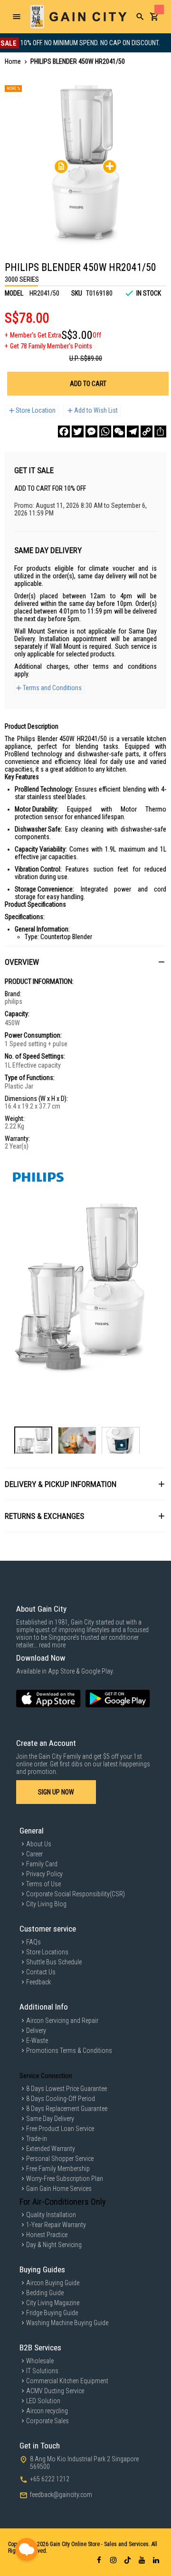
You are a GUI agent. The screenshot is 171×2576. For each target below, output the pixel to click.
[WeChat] (119, 431)
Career (34, 1854)
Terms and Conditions (52, 688)
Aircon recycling (47, 2411)
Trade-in (37, 2139)
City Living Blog (46, 1904)
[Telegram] (133, 431)
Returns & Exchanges (44, 1516)
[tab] (85, 962)
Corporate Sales (47, 2421)
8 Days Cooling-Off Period (61, 2099)
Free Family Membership (58, 2169)
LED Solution (43, 2401)
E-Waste (37, 2041)
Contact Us (41, 1972)
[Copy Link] (147, 431)
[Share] (160, 431)
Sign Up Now (56, 1792)
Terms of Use (43, 1884)
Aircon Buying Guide (53, 2283)
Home (13, 61)
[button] (33, 1442)
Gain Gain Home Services (59, 2189)
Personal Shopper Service (60, 2159)
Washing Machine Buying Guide (67, 2323)
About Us (39, 1844)
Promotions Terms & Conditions (69, 2051)
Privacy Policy (44, 1874)
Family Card (42, 1864)
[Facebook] (64, 431)
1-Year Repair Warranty (56, 2225)
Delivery (36, 2031)
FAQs (33, 1942)
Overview (22, 962)
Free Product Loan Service (60, 2129)
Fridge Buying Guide (52, 2313)
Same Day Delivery (50, 2119)
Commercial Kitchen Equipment (67, 2381)
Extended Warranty (51, 2149)
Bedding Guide (45, 2293)
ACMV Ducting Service (55, 2391)
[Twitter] (78, 431)
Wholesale (40, 2361)
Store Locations (47, 1952)
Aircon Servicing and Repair (62, 2021)
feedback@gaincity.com (61, 2495)
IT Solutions (42, 2371)
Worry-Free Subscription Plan (65, 2179)
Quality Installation (51, 2215)
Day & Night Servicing (54, 2245)
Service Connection (46, 2076)
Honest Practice (47, 2235)
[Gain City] (78, 17)
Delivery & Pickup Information (61, 1484)
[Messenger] (91, 431)
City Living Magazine (53, 2303)
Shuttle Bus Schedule (54, 1962)
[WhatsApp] (105, 431)
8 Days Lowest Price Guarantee (66, 2089)
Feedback (38, 1982)
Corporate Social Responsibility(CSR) (76, 1894)
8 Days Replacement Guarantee (67, 2109)
